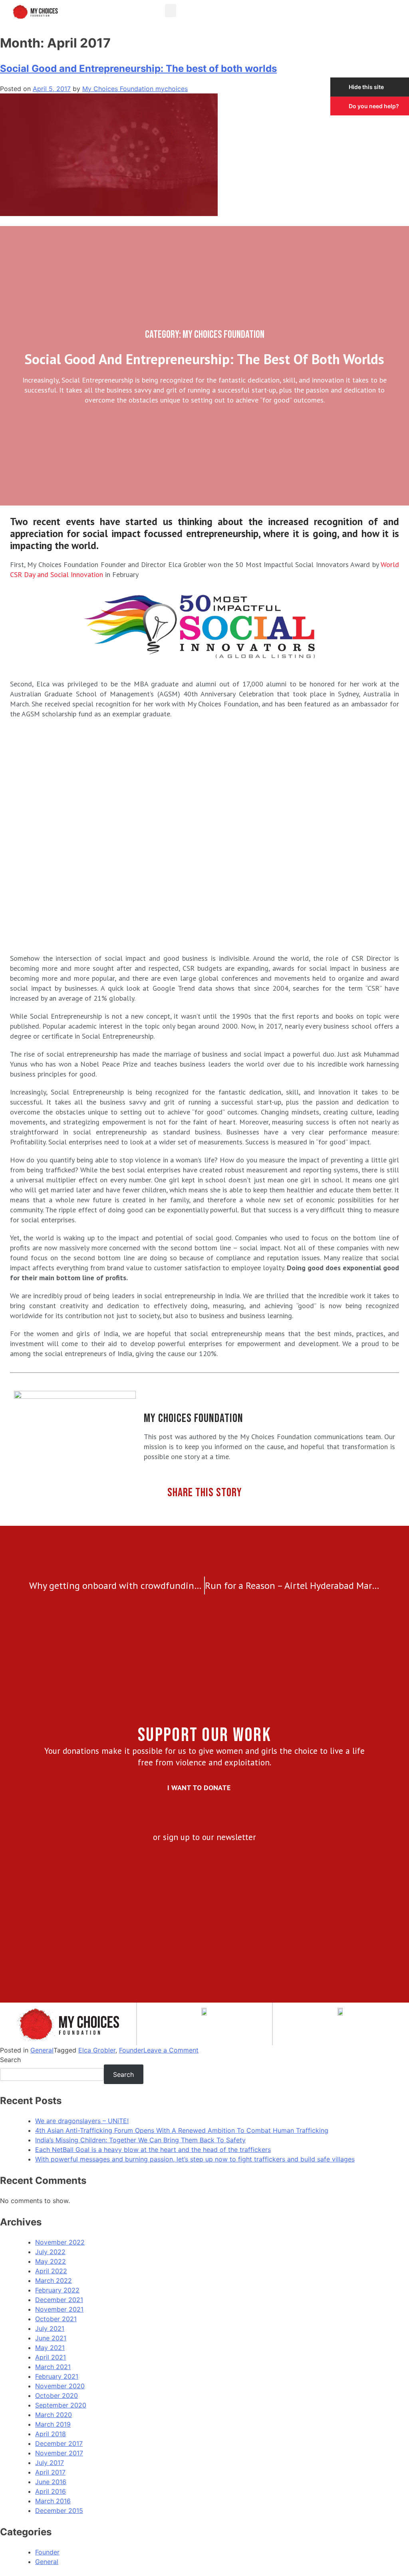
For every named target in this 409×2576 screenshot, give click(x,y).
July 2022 (50, 2252)
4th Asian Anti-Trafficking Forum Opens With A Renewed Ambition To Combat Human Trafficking (182, 2130)
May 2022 (51, 2261)
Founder (131, 2050)
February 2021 (57, 2376)
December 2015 (59, 2511)
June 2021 (51, 2338)
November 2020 (60, 2386)
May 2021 (50, 2348)
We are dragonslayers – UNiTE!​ (82, 2121)
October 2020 (57, 2396)
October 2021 (56, 2319)
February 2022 (57, 2290)
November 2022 (60, 2242)
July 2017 (50, 2463)
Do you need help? (374, 106)
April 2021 (51, 2357)
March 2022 (54, 2281)
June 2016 (51, 2482)
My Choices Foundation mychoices (135, 89)
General (42, 2050)
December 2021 (59, 2300)
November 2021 (59, 2309)
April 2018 (51, 2434)
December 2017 (59, 2443)
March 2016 (53, 2501)
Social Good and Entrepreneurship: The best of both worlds (138, 68)
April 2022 (51, 2271)
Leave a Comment (171, 2050)
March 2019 (53, 2424)
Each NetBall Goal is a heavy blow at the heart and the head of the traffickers (153, 2150)
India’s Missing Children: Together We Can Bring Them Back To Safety (140, 2140)
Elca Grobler (97, 2050)
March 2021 (53, 2367)
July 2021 (50, 2328)
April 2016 (51, 2491)
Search (10, 2060)
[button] (171, 11)
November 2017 (59, 2453)
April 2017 (50, 2472)
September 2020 (61, 2405)
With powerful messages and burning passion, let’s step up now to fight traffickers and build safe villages (195, 2159)
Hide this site (366, 87)
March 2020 (54, 2415)
